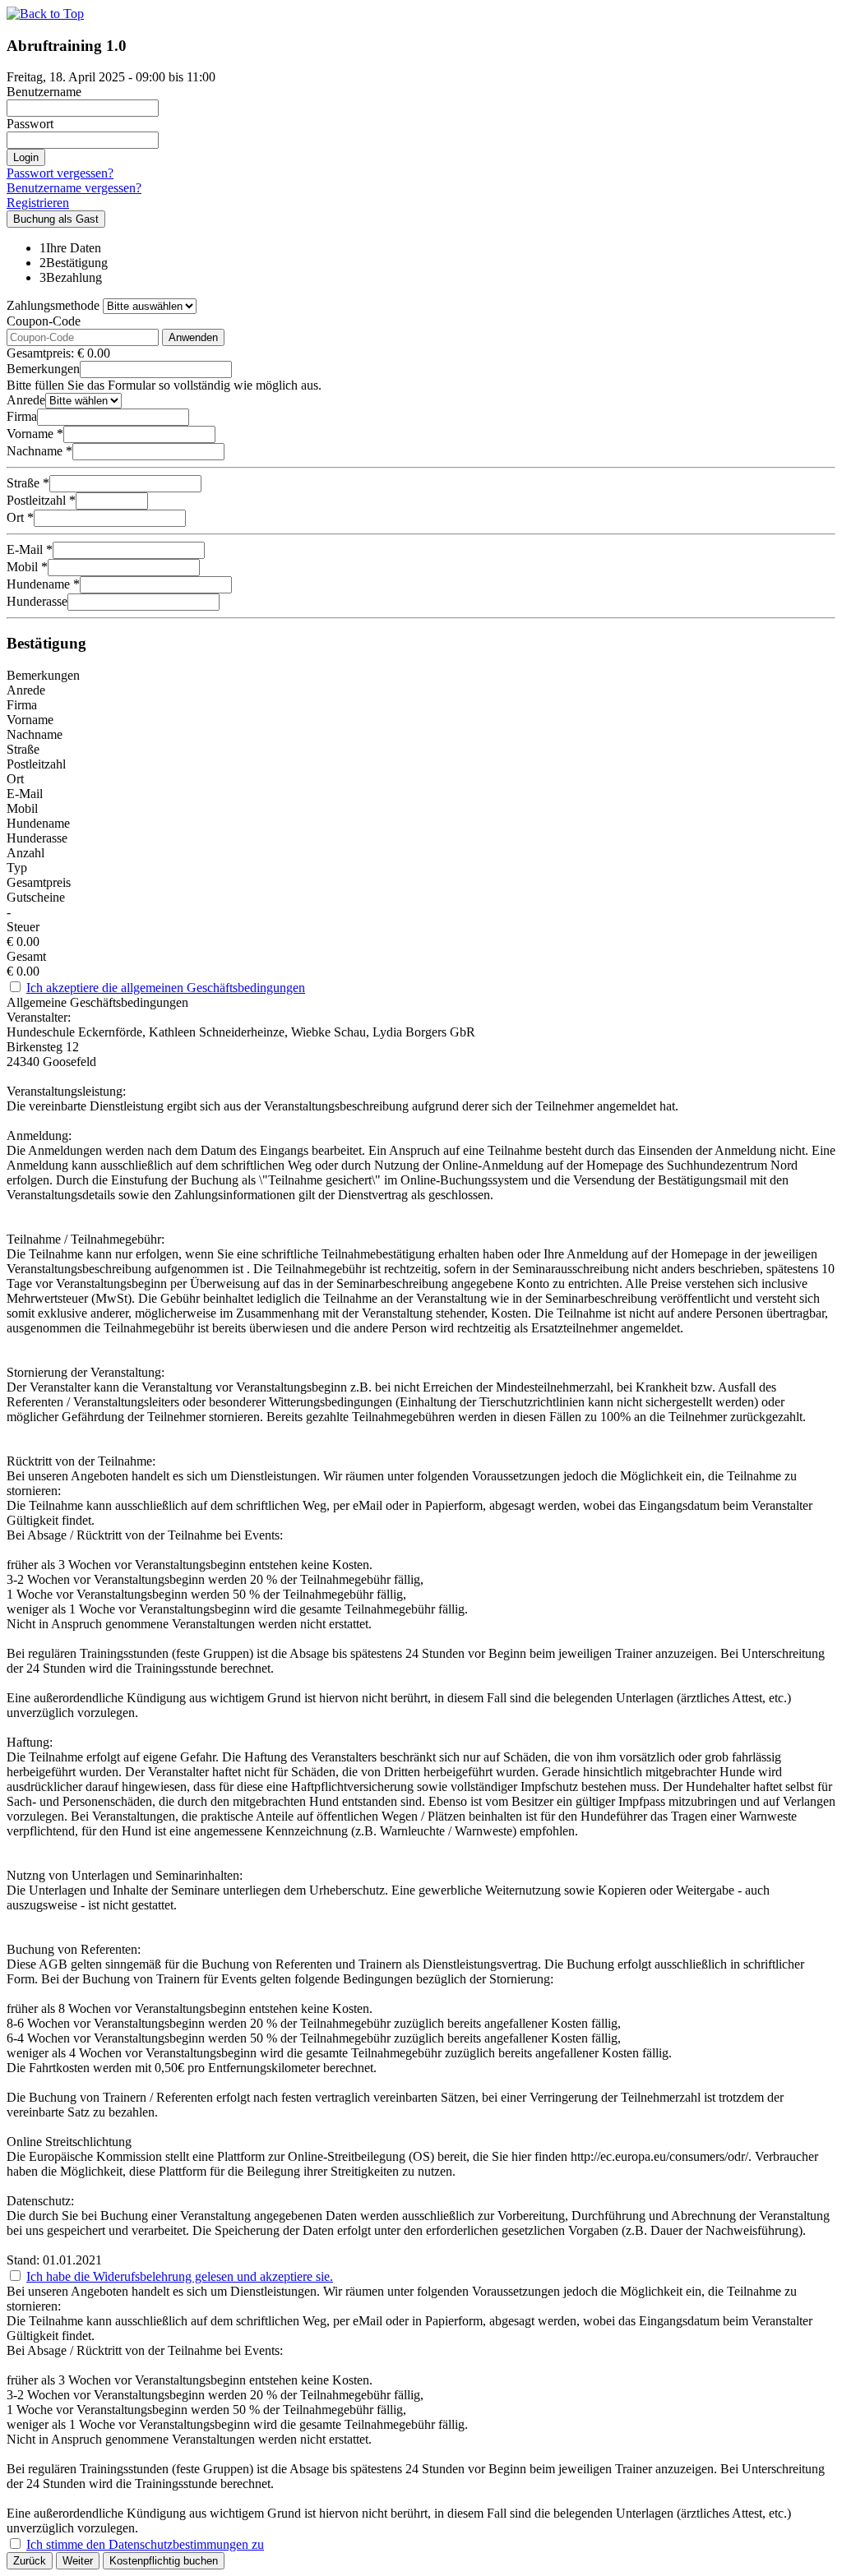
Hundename (38, 823)
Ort (15, 779)
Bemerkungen (43, 369)
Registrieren (38, 203)
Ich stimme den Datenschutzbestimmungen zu (145, 2544)
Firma (22, 416)
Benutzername (44, 92)
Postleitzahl (36, 764)
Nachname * (39, 451)
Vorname (30, 720)
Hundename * (43, 584)
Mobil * (27, 567)
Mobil (22, 808)
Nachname (35, 734)
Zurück (30, 2561)
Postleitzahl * (41, 500)
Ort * (20, 517)
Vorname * (35, 434)
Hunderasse (37, 601)
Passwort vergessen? (60, 173)
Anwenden (193, 337)
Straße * (28, 483)
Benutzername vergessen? (74, 188)
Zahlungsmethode (53, 305)
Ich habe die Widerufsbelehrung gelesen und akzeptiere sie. (180, 2276)
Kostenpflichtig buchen (164, 2561)
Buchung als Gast (56, 219)
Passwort (30, 124)
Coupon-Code (44, 321)
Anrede (26, 400)
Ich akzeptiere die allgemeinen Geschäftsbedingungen (166, 988)
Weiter (78, 2561)
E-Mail (25, 794)
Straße (23, 749)
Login (26, 157)
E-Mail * (30, 549)
